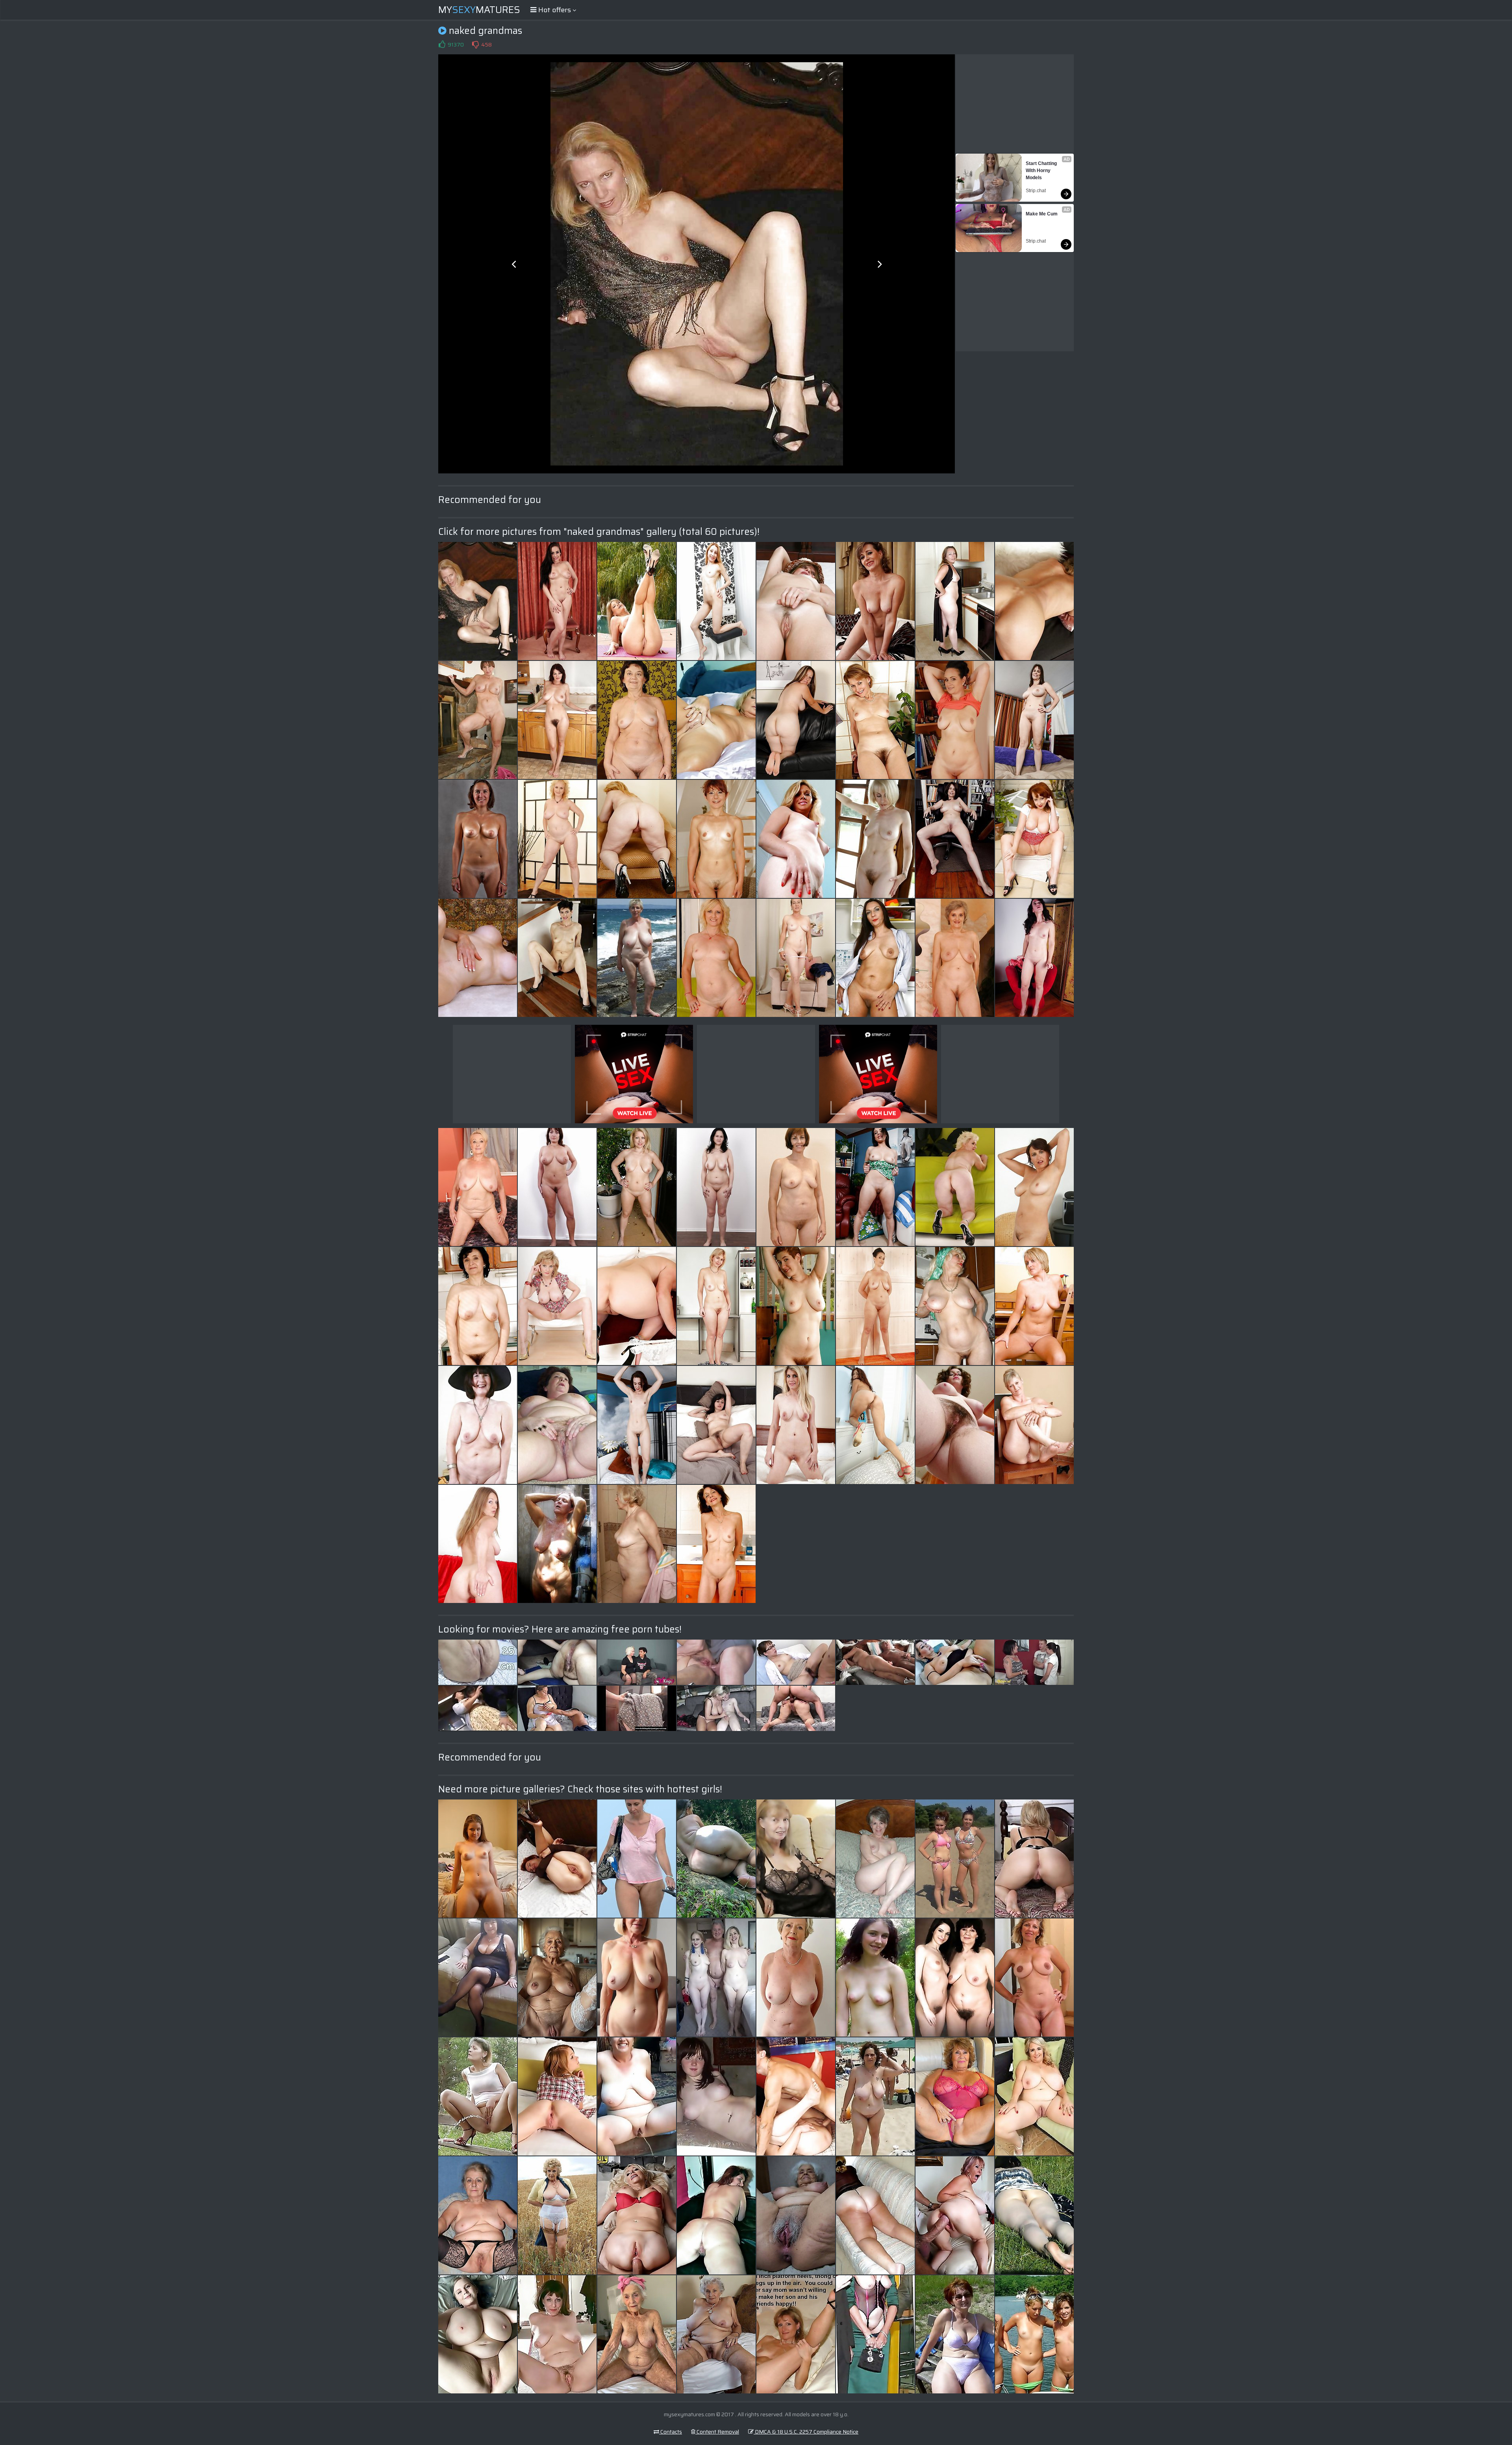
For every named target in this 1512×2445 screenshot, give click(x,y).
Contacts (671, 2432)
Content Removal (717, 2432)
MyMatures (479, 10)
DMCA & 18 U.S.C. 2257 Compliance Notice (806, 2432)
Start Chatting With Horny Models (1042, 171)
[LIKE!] (442, 45)
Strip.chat (1036, 191)
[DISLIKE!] (475, 45)
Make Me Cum (1042, 214)
